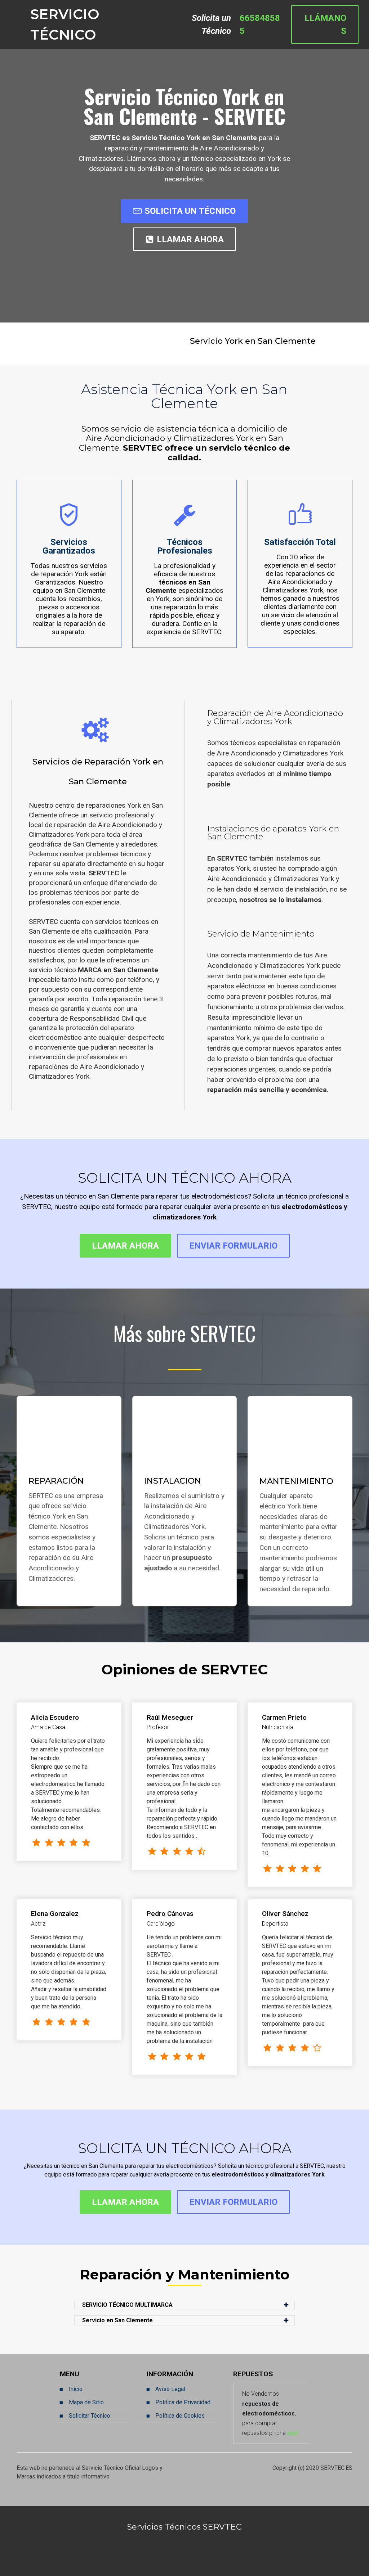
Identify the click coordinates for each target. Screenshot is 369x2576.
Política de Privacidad (183, 2402)
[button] (184, 2305)
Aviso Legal (170, 2389)
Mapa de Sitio (86, 2402)
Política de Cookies (180, 2416)
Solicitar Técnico (90, 2416)
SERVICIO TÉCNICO (65, 25)
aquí (292, 2433)
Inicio (76, 2389)
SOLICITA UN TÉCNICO (190, 211)
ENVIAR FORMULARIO (233, 1246)
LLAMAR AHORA (190, 239)
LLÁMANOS (325, 24)
